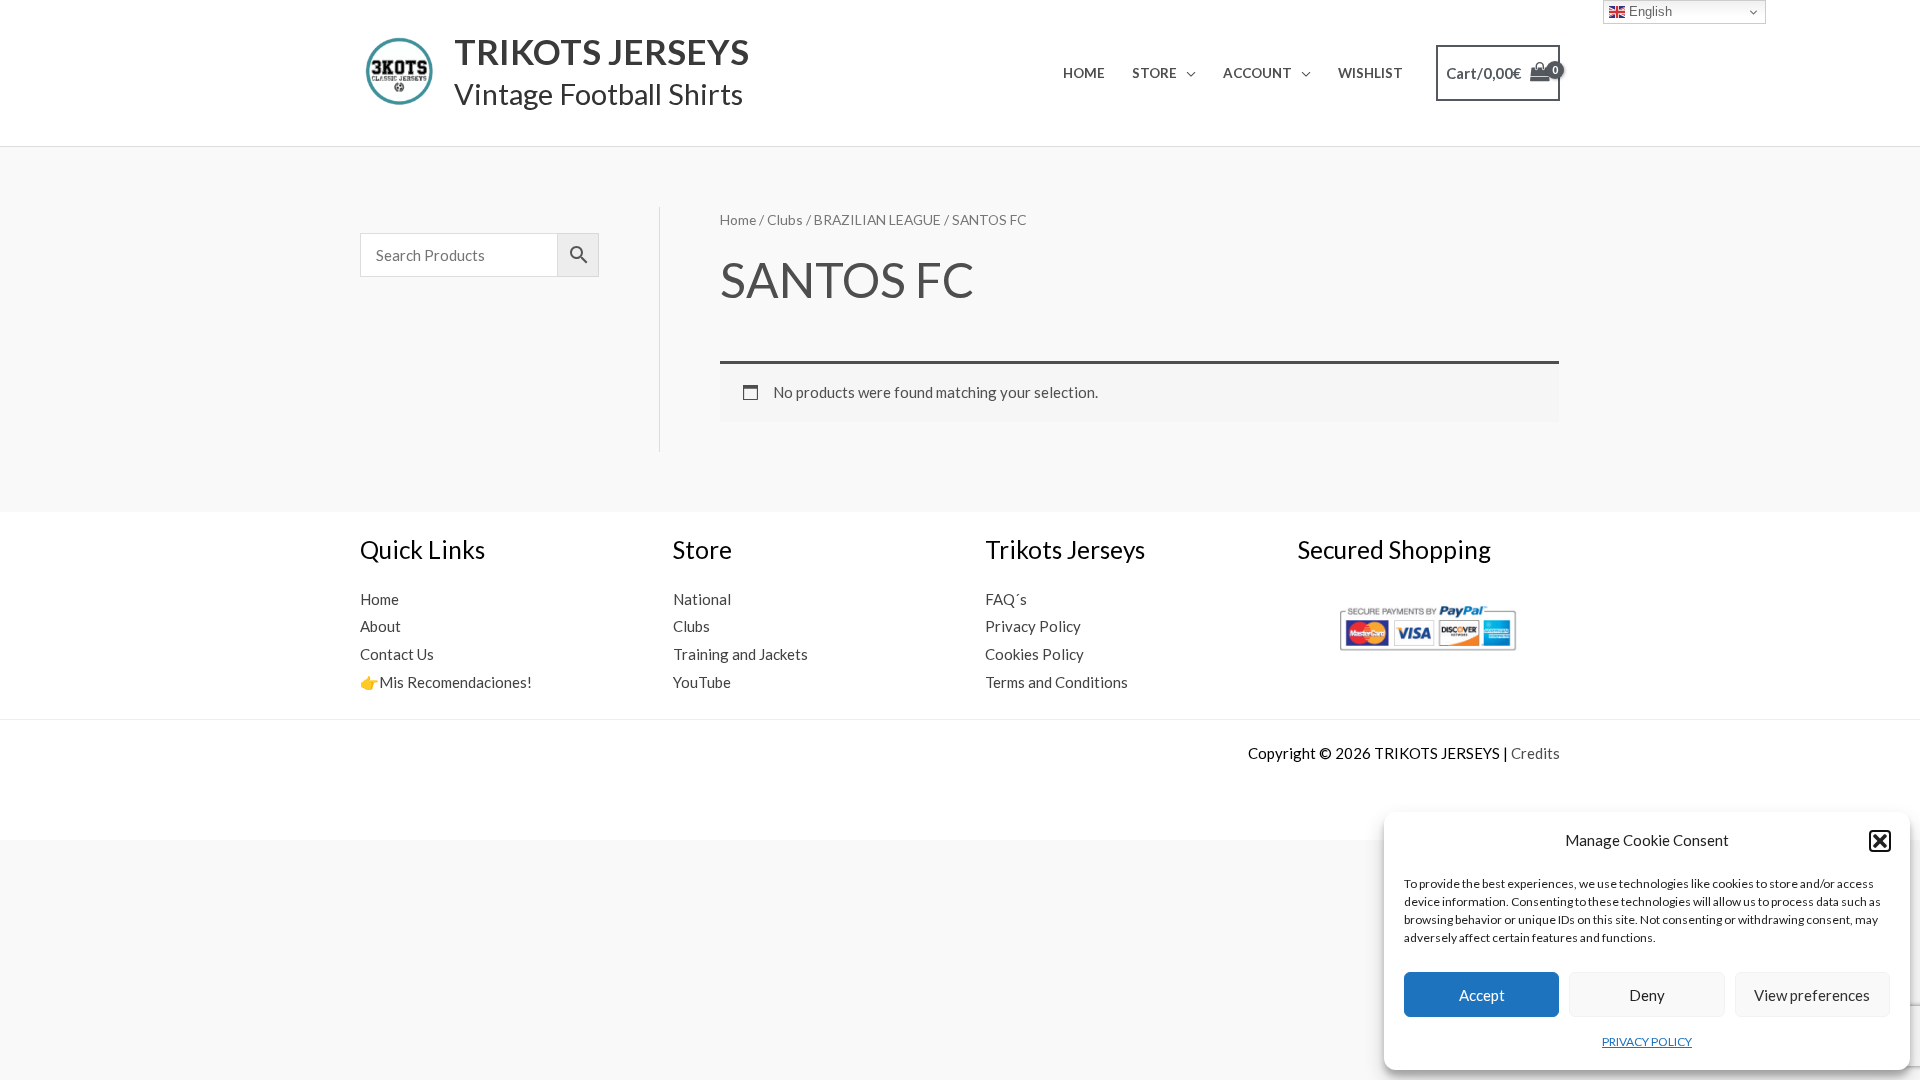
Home (1084, 73)
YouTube (702, 682)
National (702, 599)
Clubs (785, 219)
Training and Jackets (740, 654)
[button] (1880, 841)
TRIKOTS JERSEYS (601, 51)
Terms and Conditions (1056, 682)
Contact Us (397, 654)
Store (1154, 73)
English (1648, 11)
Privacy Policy (1033, 626)
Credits (1535, 753)
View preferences (1812, 995)
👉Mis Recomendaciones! (446, 682)
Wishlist (1370, 73)
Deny (1647, 995)
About (380, 626)
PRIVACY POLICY (1647, 1041)
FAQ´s (1006, 599)
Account (1257, 73)
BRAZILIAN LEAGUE (877, 219)
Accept (1482, 995)
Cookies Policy (1034, 654)
